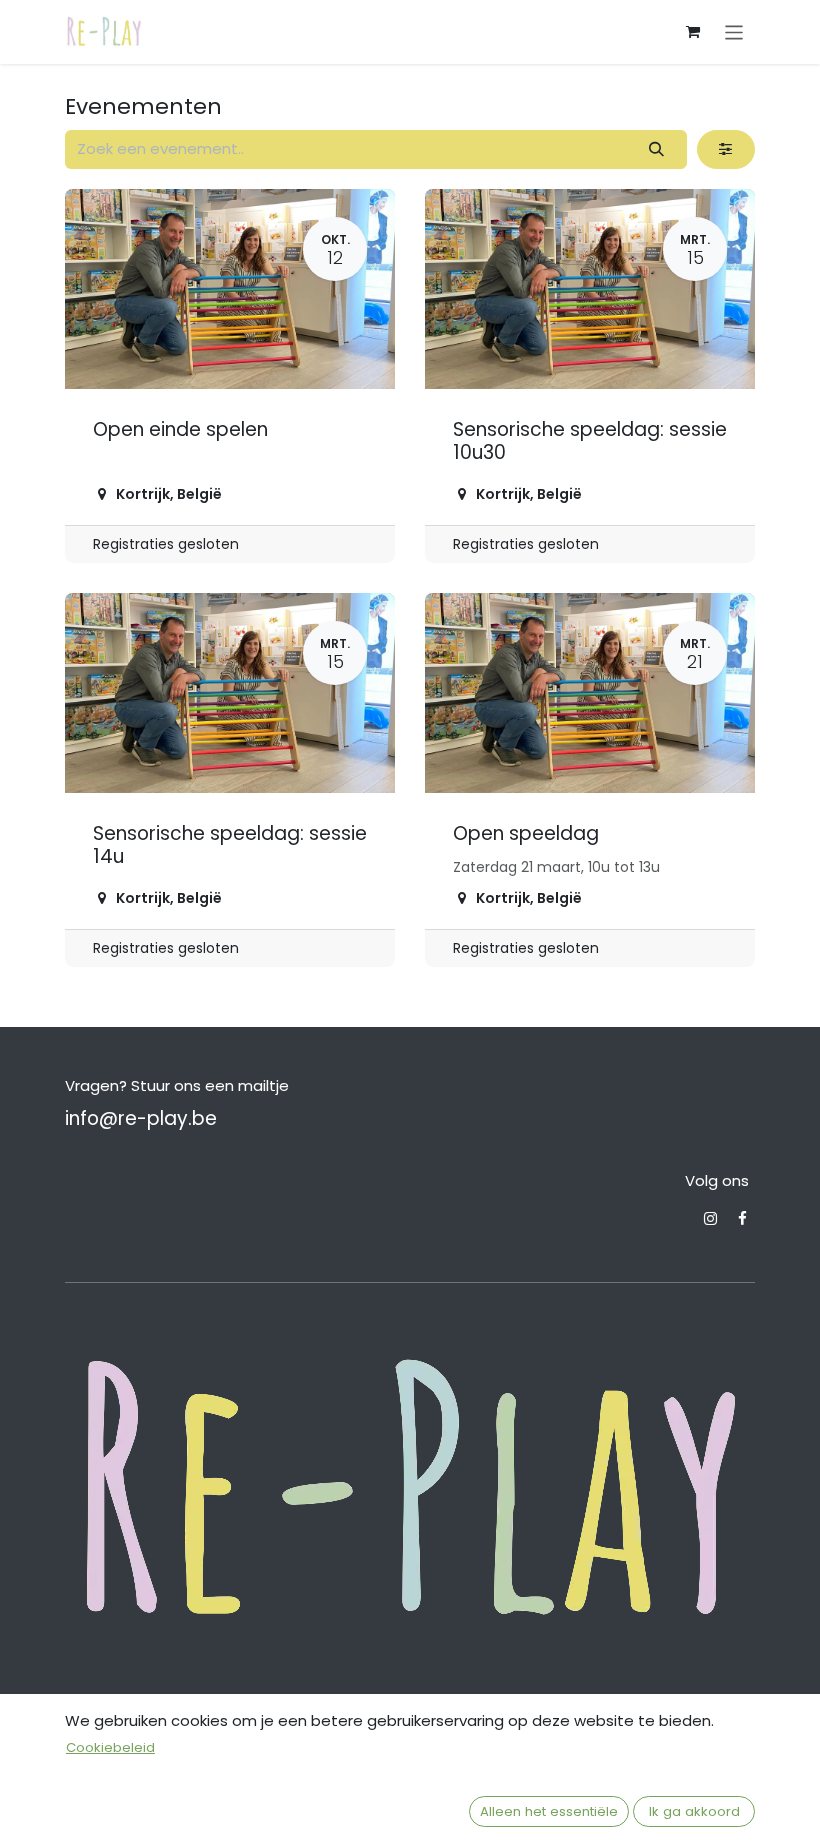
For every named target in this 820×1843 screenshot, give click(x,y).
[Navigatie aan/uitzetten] (734, 31)
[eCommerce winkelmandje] (693, 32)
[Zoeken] (657, 149)
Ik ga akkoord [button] (694, 1811)
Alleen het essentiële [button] (549, 1811)
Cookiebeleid (110, 1747)
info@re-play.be (141, 1118)
